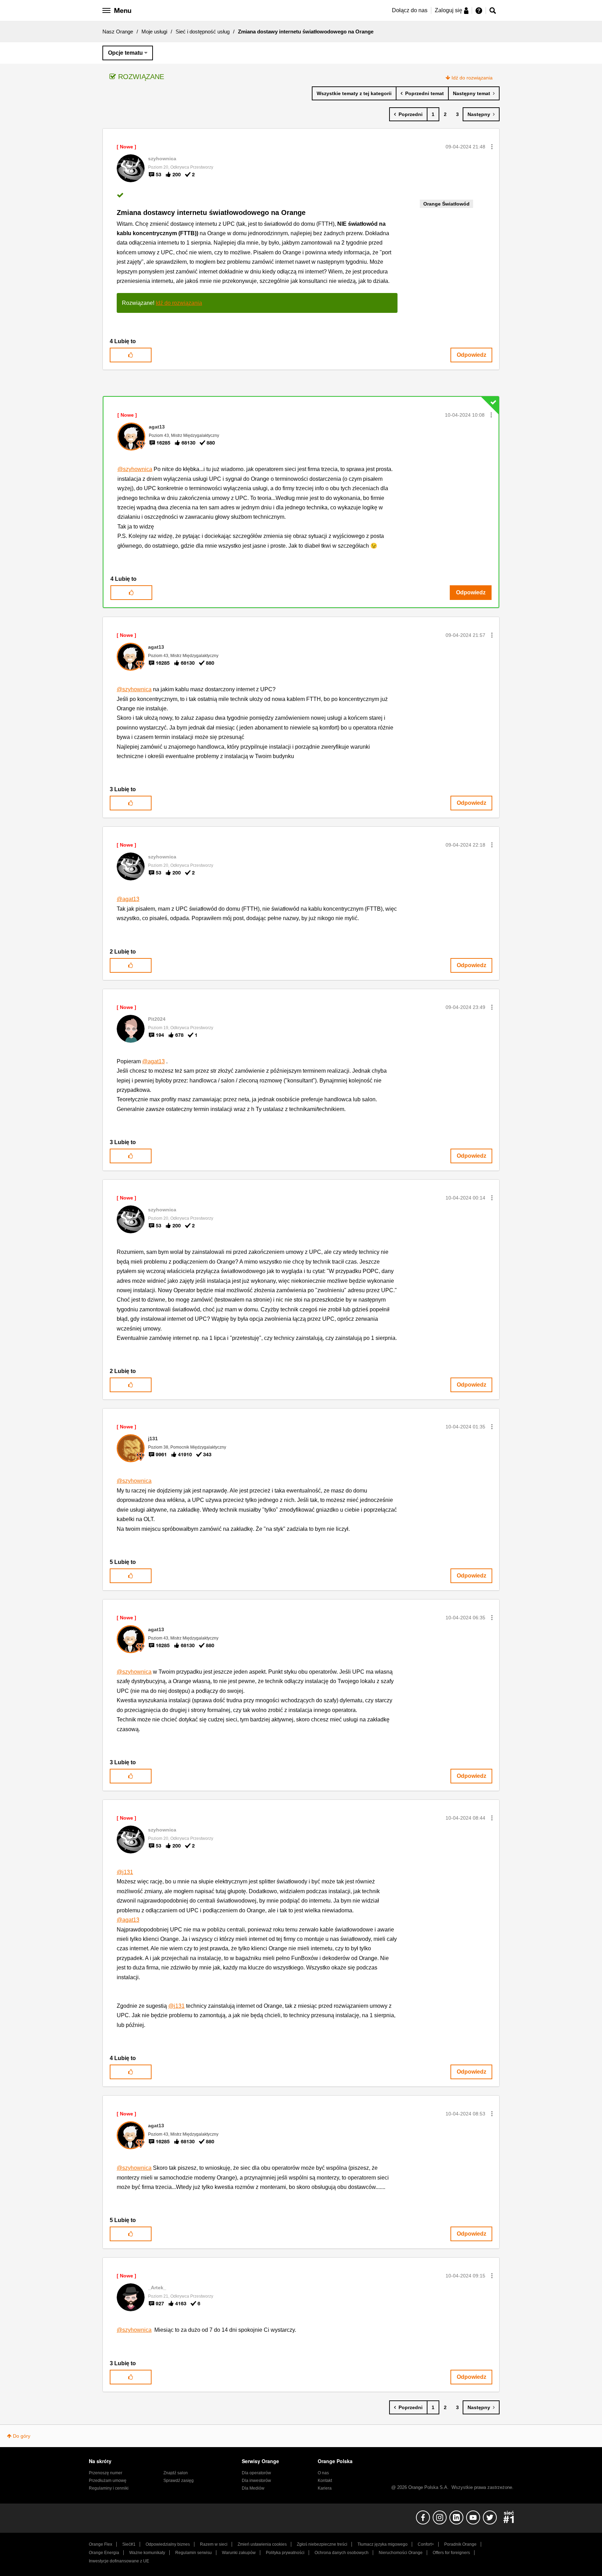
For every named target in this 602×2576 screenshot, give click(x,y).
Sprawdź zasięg (179, 2481)
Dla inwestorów (256, 2481)
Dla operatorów (256, 2473)
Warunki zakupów (239, 2553)
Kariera (325, 2488)
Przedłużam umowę (108, 2481)
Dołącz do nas (410, 10)
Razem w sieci (214, 2544)
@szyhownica (135, 469)
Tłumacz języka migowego (383, 2544)
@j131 (125, 1872)
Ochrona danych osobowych (342, 2553)
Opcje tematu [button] (125, 53)
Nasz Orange (118, 32)
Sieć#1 (129, 2544)
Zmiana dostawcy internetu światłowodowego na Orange (211, 213)
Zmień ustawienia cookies (262, 2544)
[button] (492, 147)
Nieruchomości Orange (401, 2553)
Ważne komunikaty (147, 2553)
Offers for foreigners (451, 2553)
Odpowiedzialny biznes (168, 2544)
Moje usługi (154, 32)
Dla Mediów (253, 2488)
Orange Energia (104, 2553)
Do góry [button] (22, 2436)
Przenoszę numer (106, 2473)
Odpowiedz (472, 355)
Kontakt (325, 2481)
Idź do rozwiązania (472, 78)
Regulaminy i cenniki (109, 2488)
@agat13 (128, 899)
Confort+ (426, 2544)
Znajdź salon (176, 2473)
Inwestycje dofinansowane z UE (119, 2561)
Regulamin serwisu (194, 2553)
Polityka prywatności (285, 2553)
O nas (323, 2473)
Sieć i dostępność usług (203, 32)
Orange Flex (101, 2544)
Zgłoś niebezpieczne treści (322, 2544)
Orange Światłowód (446, 204)
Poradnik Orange (460, 2544)
